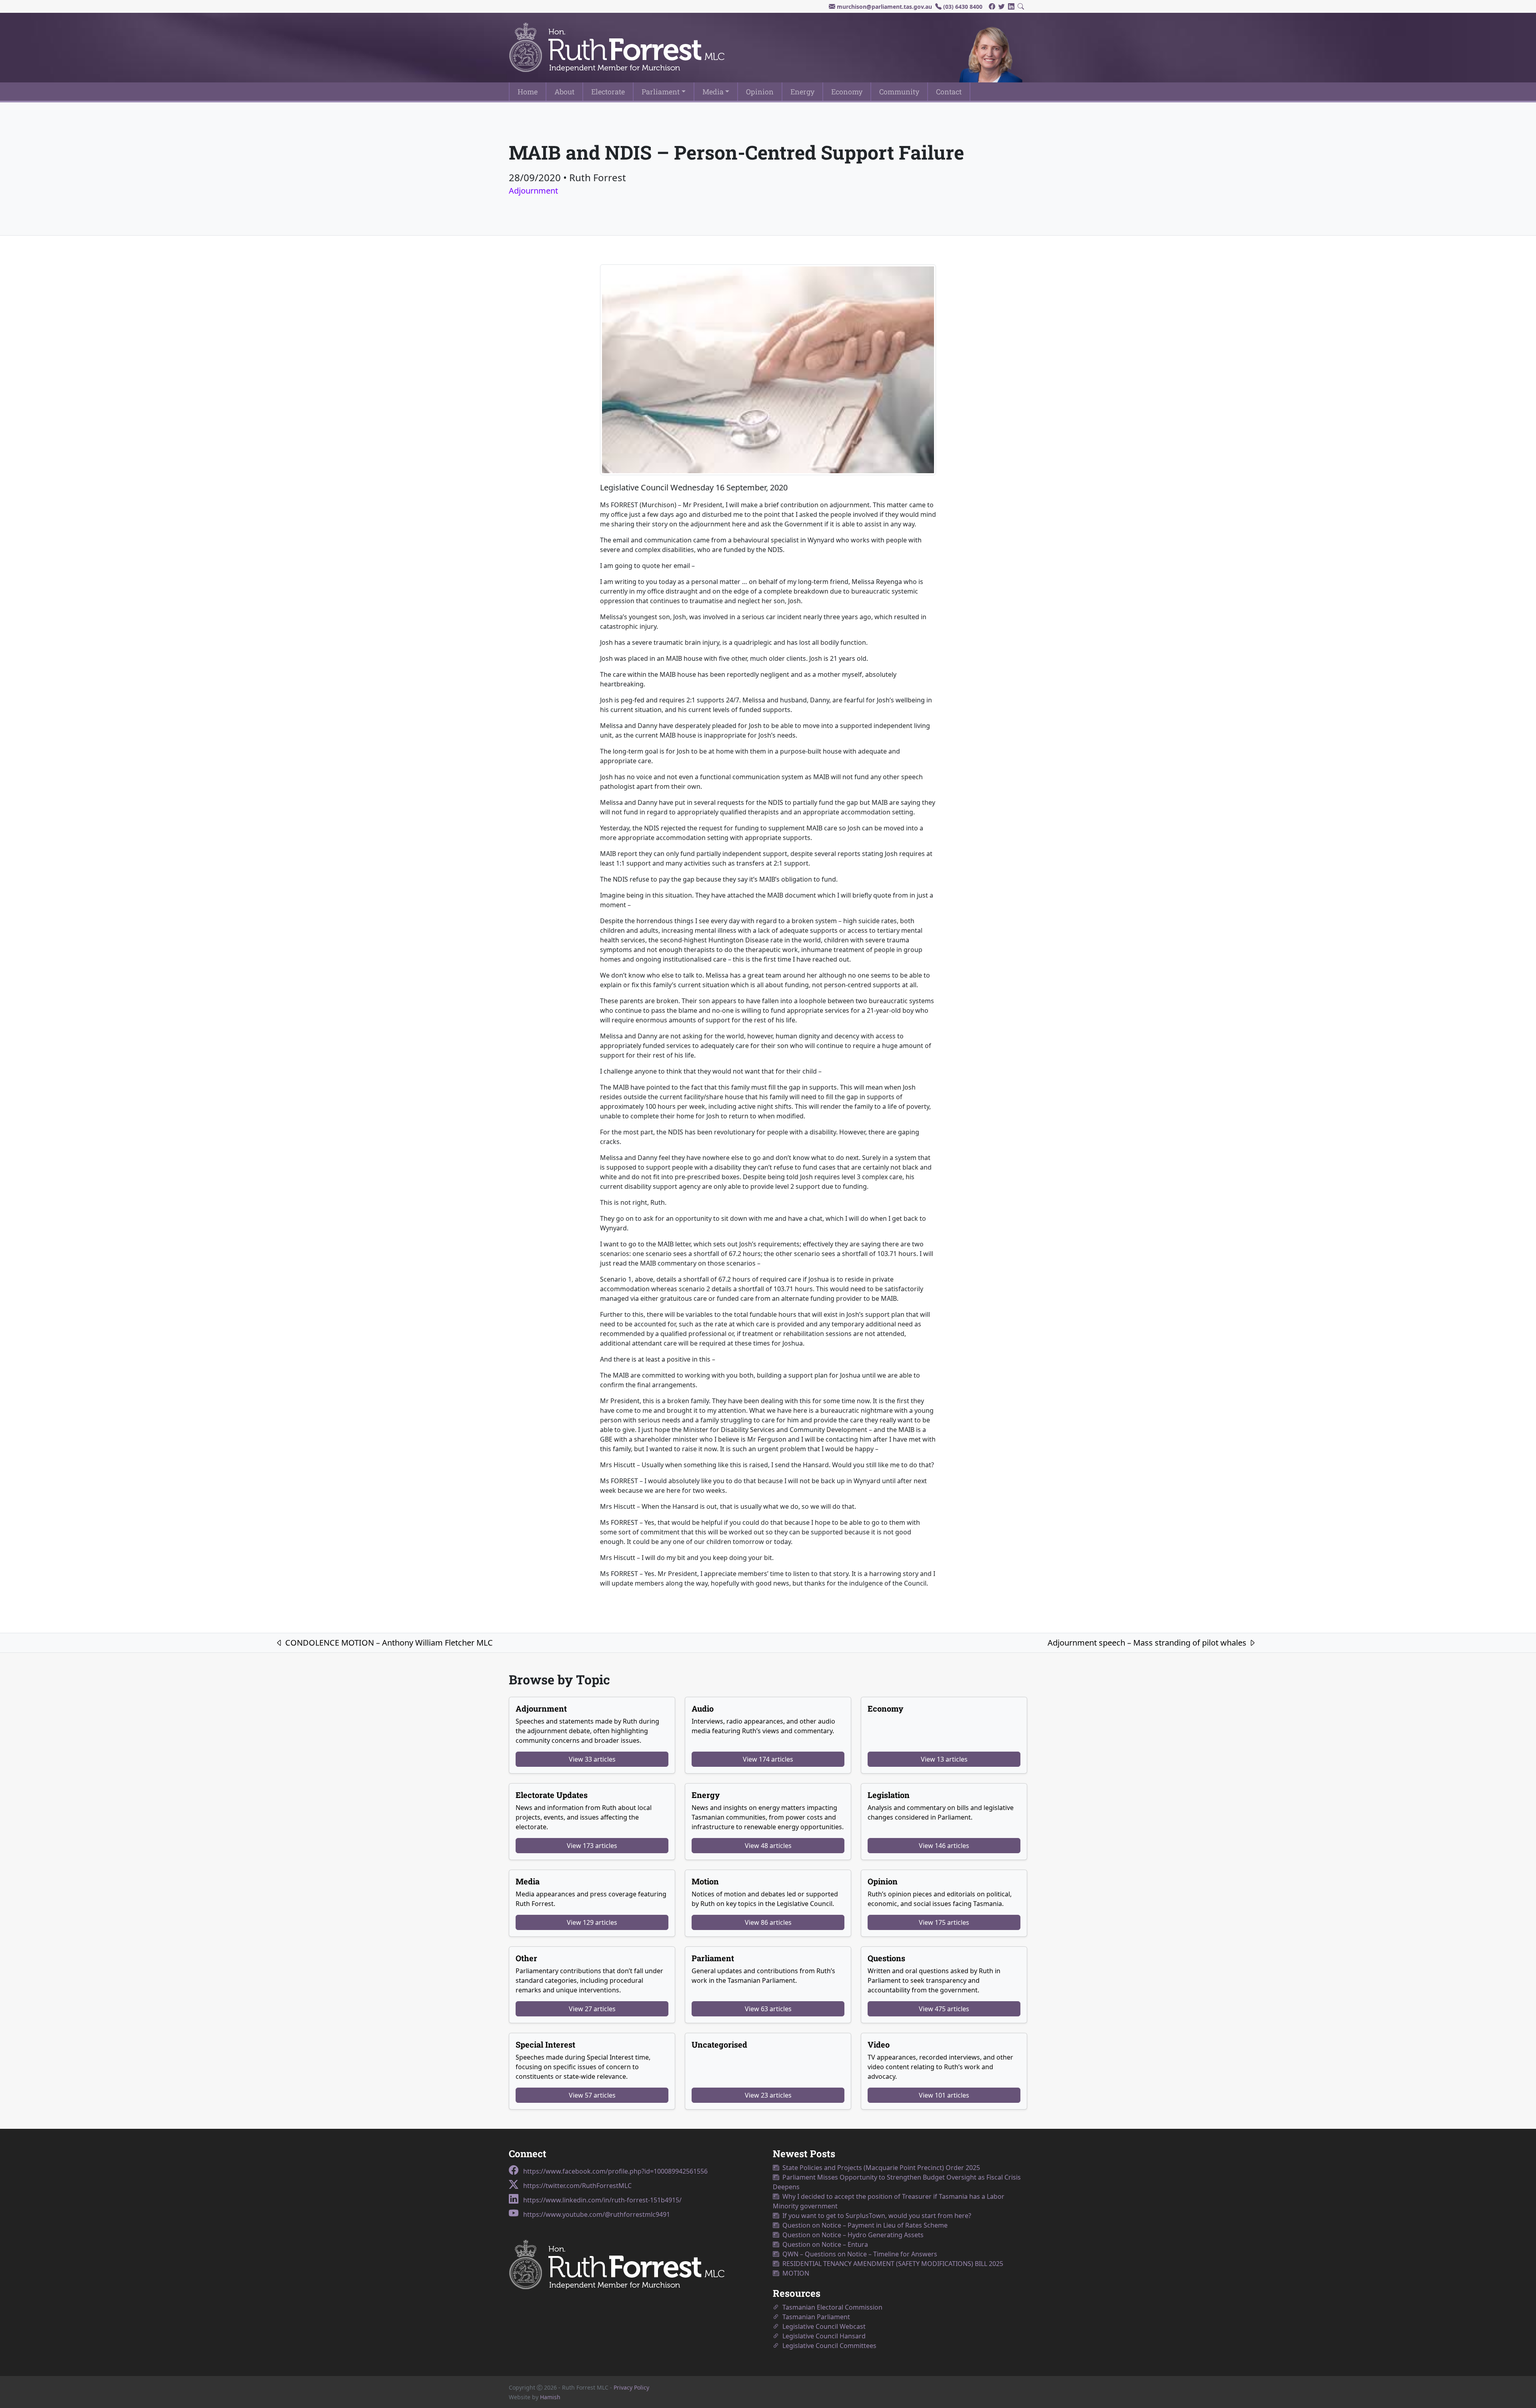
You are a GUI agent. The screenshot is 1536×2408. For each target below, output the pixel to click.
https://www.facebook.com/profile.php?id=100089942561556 (615, 2171)
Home (528, 92)
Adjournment (533, 191)
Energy (802, 92)
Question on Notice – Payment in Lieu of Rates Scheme (863, 2225)
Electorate (608, 92)
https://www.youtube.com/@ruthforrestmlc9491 (596, 2214)
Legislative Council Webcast (822, 2326)
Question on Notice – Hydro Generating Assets (851, 2235)
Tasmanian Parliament (815, 2317)
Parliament (661, 92)
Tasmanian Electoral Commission (831, 2307)
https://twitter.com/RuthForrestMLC (577, 2186)
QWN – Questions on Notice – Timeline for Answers (858, 2254)
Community (899, 92)
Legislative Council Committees (828, 2346)
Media (713, 92)
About (564, 92)
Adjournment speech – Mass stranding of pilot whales (1148, 1643)
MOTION (794, 2273)
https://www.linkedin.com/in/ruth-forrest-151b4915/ (602, 2200)
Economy (847, 92)
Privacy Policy (631, 2387)
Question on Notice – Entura (824, 2244)
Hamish (550, 2397)
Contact (949, 92)
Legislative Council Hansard (822, 2336)
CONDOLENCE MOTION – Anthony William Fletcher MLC (388, 1643)
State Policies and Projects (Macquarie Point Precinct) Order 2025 (880, 2168)
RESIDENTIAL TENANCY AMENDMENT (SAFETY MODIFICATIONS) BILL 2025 (891, 2264)
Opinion (760, 92)
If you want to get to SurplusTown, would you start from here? (875, 2216)
